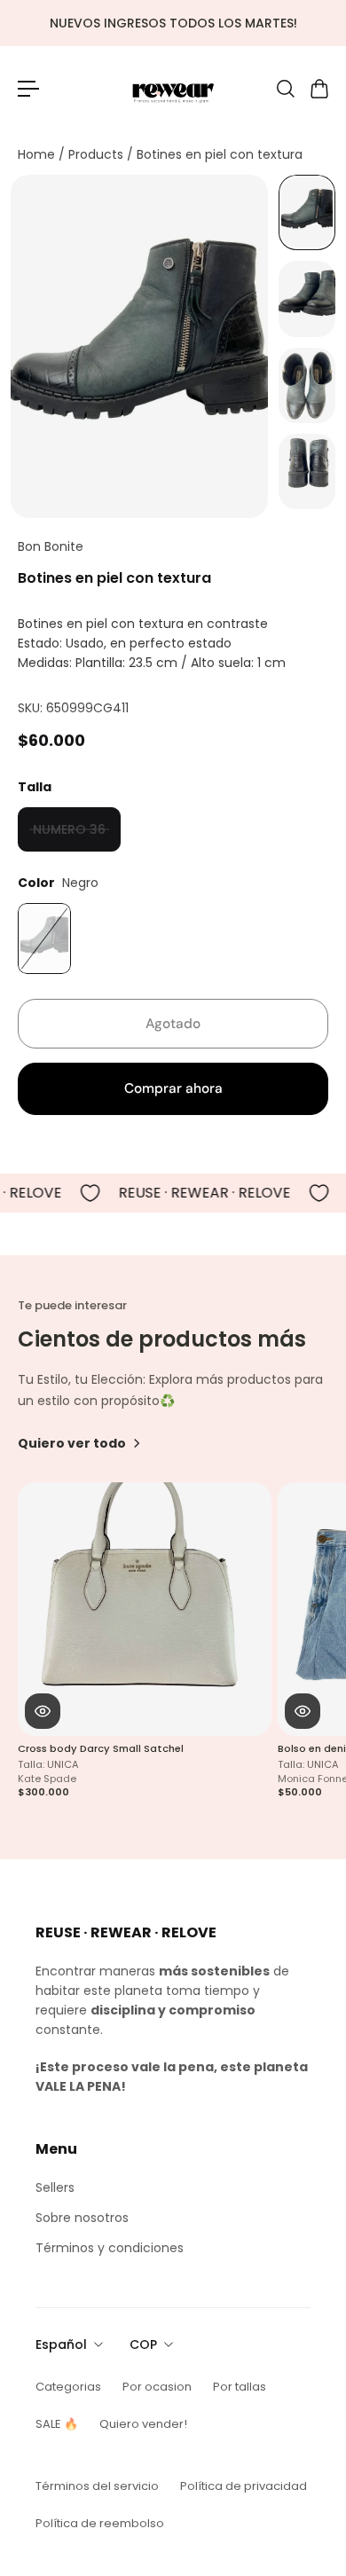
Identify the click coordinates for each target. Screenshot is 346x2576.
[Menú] (28, 89)
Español (61, 2344)
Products (98, 154)
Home (38, 154)
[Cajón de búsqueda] (285, 89)
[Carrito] (318, 89)
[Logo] (173, 88)
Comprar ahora (173, 1088)
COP (143, 2344)
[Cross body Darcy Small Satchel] (145, 1609)
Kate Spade (47, 1778)
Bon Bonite (51, 546)
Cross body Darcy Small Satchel (101, 1748)
